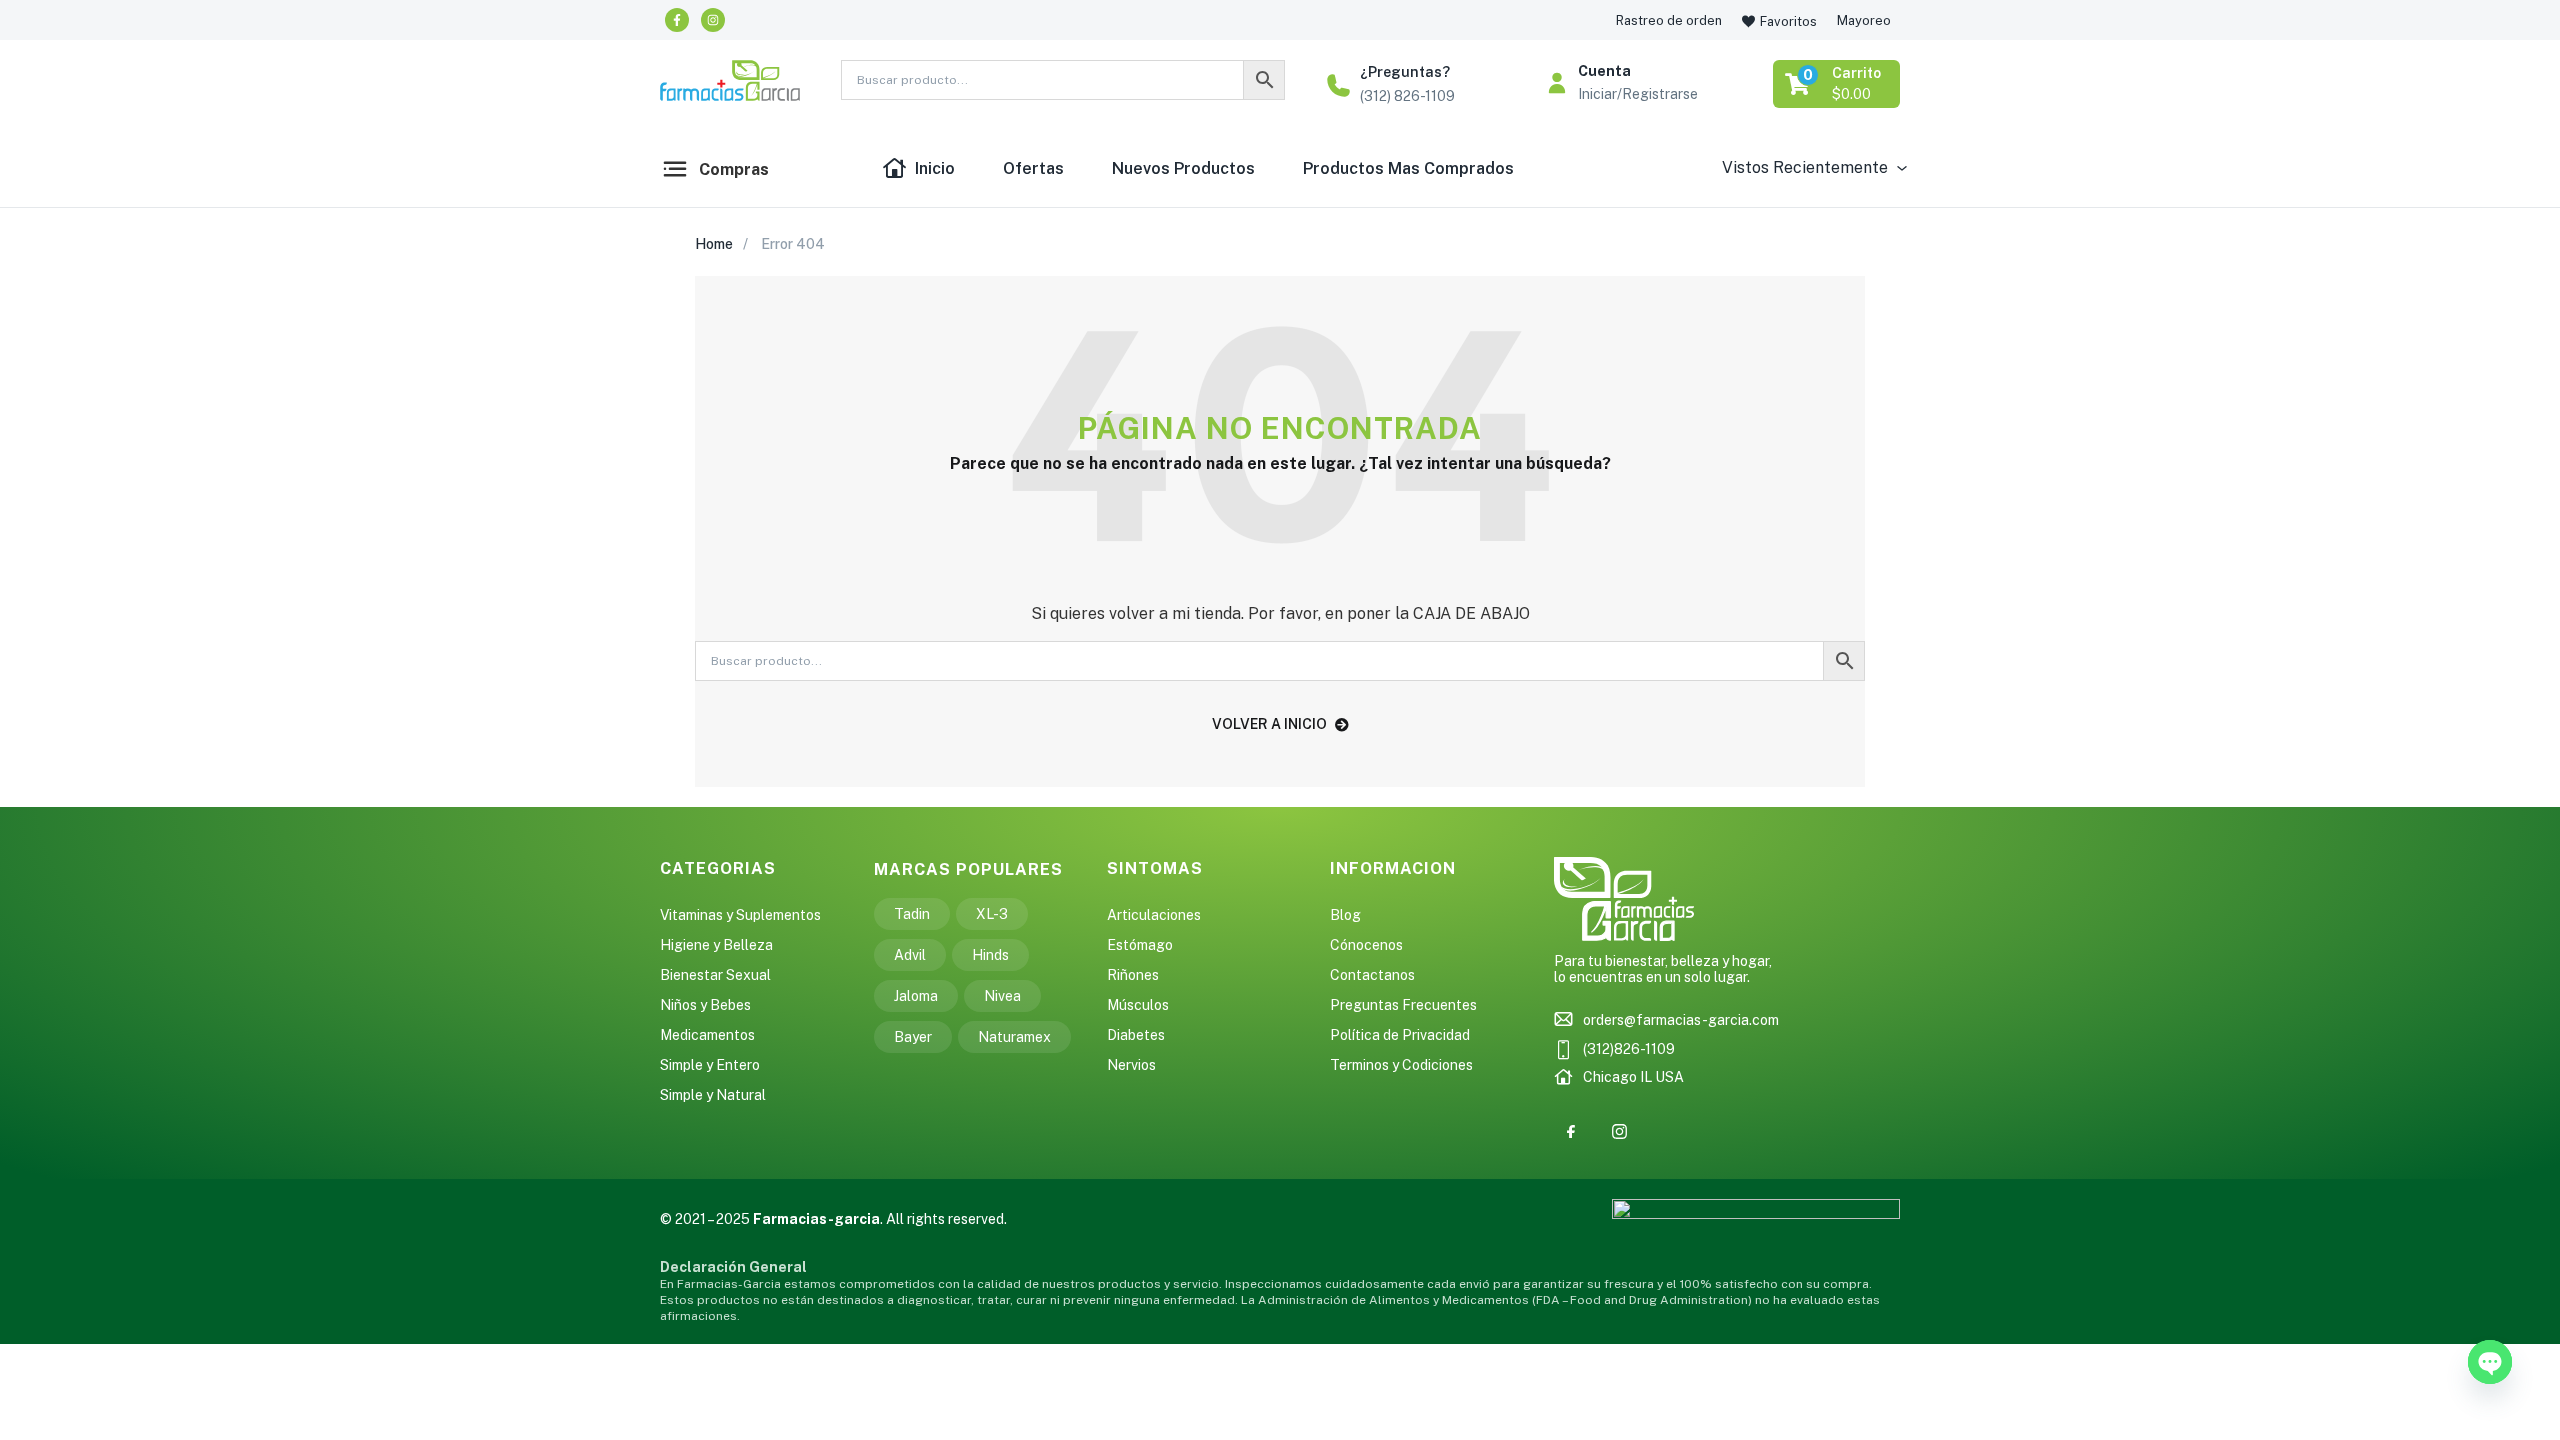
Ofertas (1033, 168)
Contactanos (1372, 975)
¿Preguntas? (1405, 72)
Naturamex (1014, 1037)
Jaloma (916, 996)
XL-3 (992, 914)
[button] (1838, 84)
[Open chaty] (2490, 1362)
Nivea (1002, 996)
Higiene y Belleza (716, 945)
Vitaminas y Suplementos (740, 915)
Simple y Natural (713, 1095)
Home (714, 244)
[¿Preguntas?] (1338, 85)
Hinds (990, 955)
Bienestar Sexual (715, 975)
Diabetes (1136, 1035)
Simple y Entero (710, 1065)
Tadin (912, 914)
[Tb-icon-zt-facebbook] (1571, 1132)
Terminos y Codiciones (1401, 1065)
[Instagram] (713, 20)
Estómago (1140, 945)
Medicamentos (707, 1035)
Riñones (1133, 975)
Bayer (913, 1037)
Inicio (935, 168)
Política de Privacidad (1400, 1035)
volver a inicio (1269, 724)
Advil (910, 955)
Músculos (1138, 1005)
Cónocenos (1366, 945)
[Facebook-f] (677, 20)
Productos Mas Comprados (1408, 168)
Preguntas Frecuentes (1403, 1005)
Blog (1345, 915)
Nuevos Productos (1183, 168)
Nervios (1131, 1065)
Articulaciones (1154, 915)
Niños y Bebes (705, 1005)
